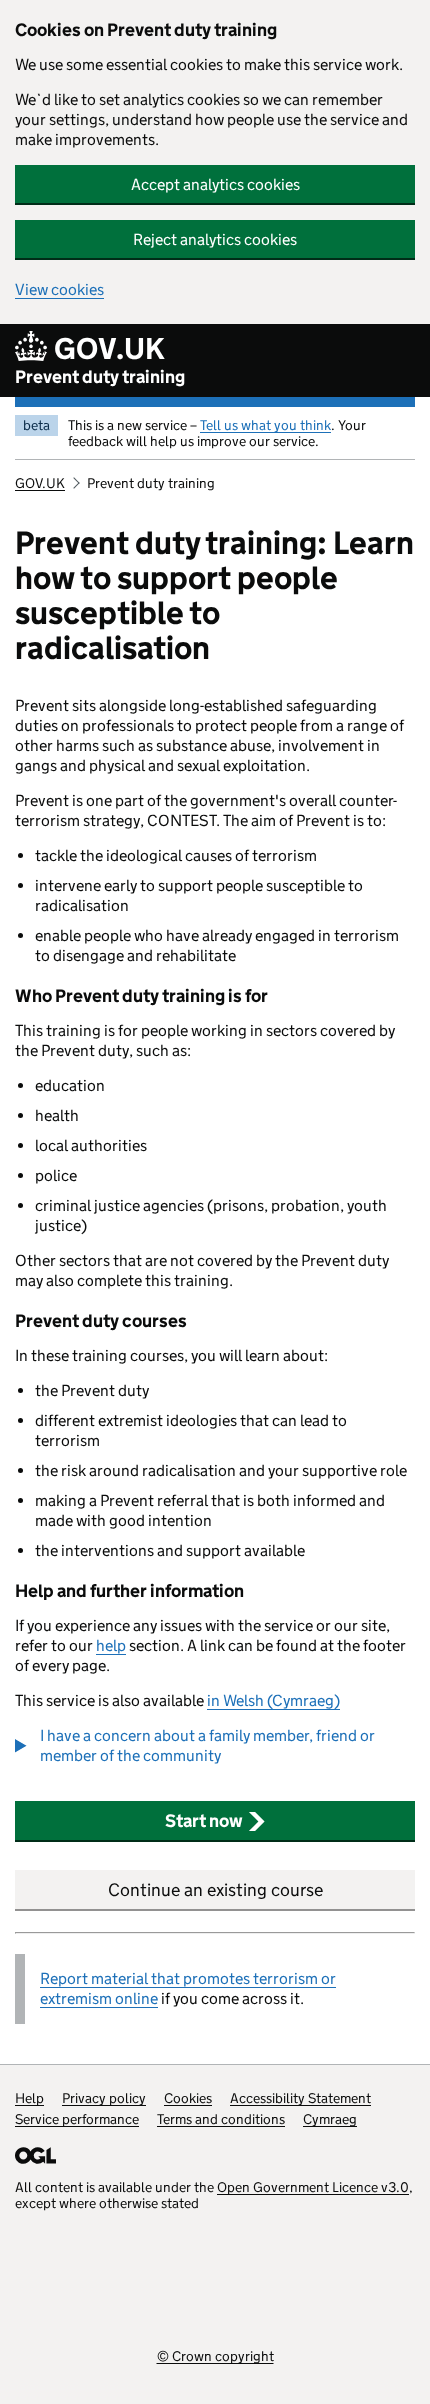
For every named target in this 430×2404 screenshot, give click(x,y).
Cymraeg (330, 2119)
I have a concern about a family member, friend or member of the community (207, 1745)
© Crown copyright (215, 2355)
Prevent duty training (100, 377)
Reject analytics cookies (215, 239)
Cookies (188, 2098)
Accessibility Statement (300, 2098)
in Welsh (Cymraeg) (273, 1700)
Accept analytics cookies (215, 184)
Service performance (77, 2119)
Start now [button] (204, 1821)
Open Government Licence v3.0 (313, 2187)
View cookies (59, 289)
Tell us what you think (265, 425)
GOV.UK (40, 483)
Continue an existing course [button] (215, 1890)
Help (29, 2098)
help (111, 1645)
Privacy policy (104, 2098)
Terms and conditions (221, 2119)
